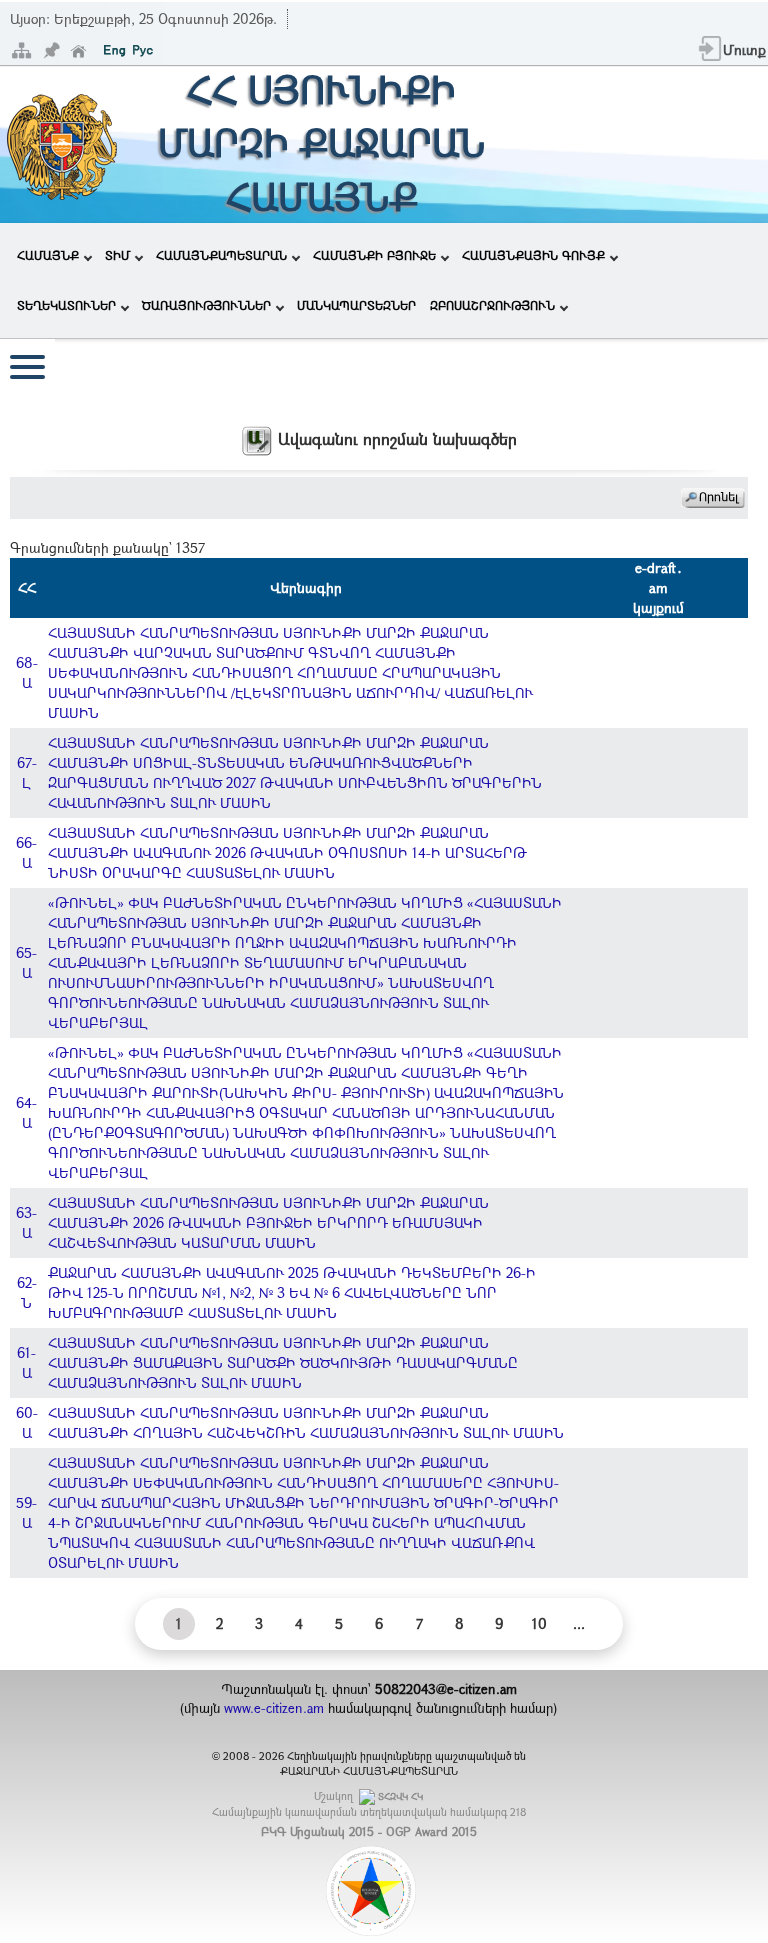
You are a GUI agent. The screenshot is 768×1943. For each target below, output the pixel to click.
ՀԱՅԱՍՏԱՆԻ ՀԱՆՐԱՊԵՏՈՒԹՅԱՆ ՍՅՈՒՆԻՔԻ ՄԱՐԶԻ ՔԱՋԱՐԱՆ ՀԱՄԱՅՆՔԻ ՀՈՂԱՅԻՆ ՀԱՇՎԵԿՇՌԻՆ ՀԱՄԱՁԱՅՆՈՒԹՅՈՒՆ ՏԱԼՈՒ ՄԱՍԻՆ (306, 1422)
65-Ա (26, 962)
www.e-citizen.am (274, 1708)
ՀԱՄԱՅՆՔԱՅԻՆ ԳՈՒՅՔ (533, 255)
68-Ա (27, 672)
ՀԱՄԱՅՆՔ (48, 255)
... (579, 1623)
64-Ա (26, 1112)
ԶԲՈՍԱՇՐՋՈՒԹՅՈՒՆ (492, 305)
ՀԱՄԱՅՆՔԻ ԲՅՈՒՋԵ (374, 255)
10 (539, 1623)
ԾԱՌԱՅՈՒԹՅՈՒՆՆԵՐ (206, 305)
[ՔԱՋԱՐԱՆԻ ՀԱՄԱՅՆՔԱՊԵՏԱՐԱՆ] (60, 142)
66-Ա (26, 852)
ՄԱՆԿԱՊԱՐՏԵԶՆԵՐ (356, 305)
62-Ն (27, 1292)
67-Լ (27, 772)
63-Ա (26, 1222)
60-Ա (27, 1422)
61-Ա (26, 1362)
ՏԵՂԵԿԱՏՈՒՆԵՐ (66, 305)
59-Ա (26, 1512)
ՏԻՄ (117, 255)
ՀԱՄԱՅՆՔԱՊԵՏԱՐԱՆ (221, 255)
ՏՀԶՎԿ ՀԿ (400, 1796)
